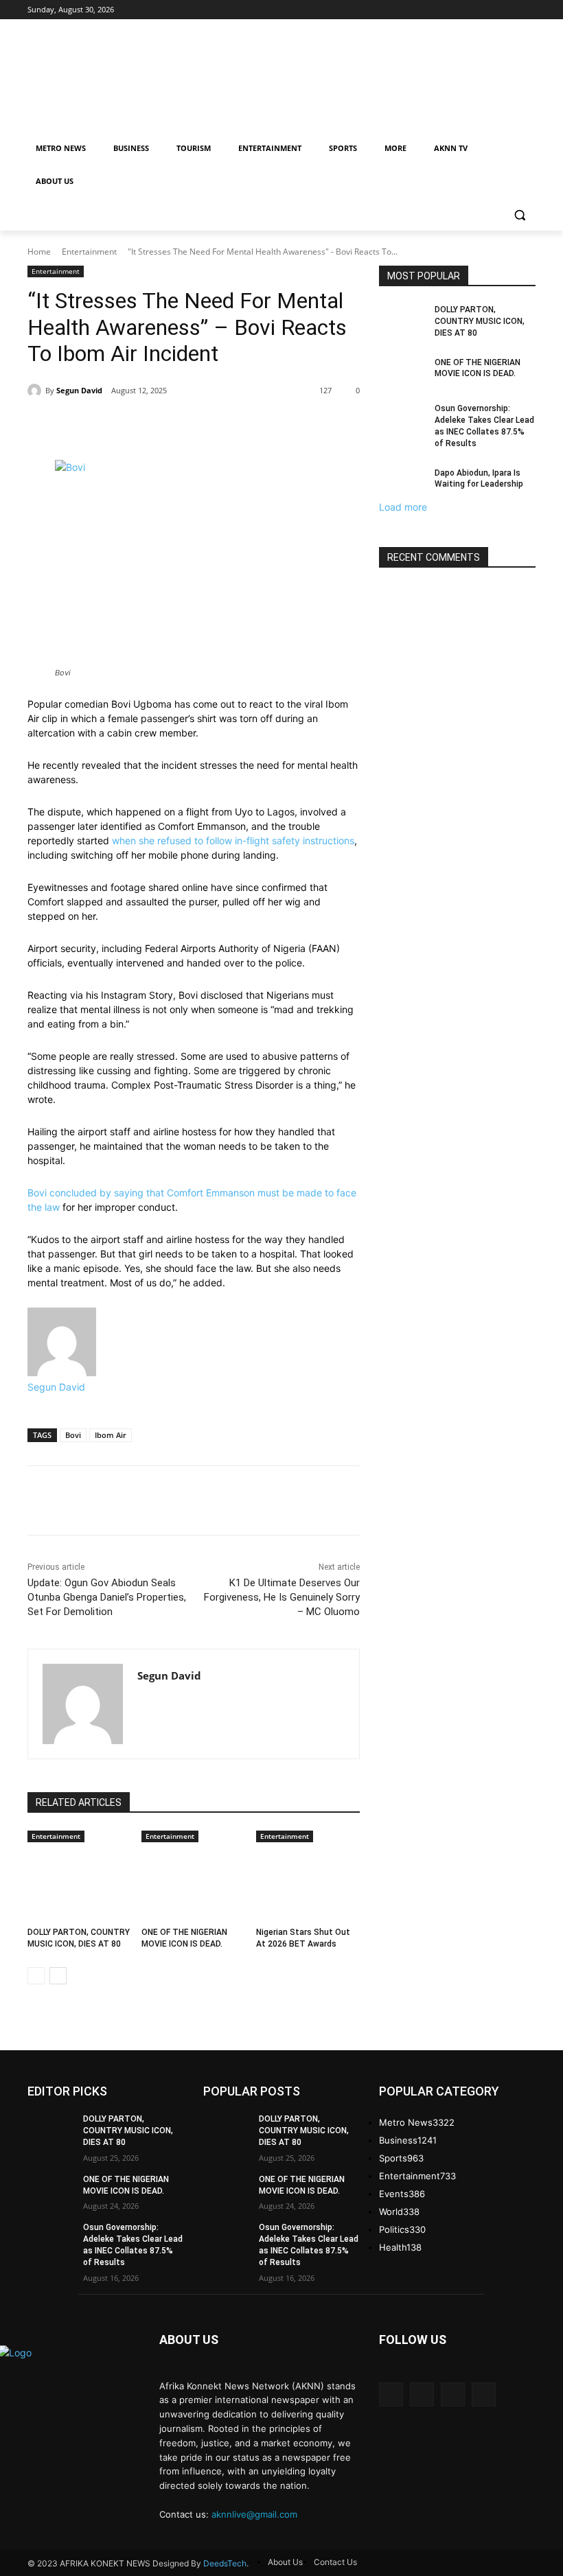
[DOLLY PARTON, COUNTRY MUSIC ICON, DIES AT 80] (79, 1881)
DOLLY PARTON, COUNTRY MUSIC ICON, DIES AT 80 (480, 321)
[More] (330, 426)
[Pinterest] (266, 426)
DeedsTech (225, 2563)
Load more (403, 507)
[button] (519, 214)
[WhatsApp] (298, 426)
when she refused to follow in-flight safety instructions (233, 840)
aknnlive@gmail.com (254, 2514)
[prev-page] (36, 1976)
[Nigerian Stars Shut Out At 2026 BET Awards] (308, 1881)
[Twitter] (235, 426)
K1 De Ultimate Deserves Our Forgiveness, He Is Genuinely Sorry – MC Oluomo (282, 1597)
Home (39, 252)
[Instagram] (422, 2394)
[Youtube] (484, 2394)
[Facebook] (203, 426)
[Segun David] (36, 391)
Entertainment (89, 252)
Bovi (73, 1435)
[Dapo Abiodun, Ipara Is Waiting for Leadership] (402, 484)
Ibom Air (111, 1435)
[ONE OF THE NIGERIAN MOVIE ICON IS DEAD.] (193, 1881)
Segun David (79, 390)
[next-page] (58, 1976)
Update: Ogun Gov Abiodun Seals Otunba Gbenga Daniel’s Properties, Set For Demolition (107, 1597)
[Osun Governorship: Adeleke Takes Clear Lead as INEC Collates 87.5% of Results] (402, 419)
